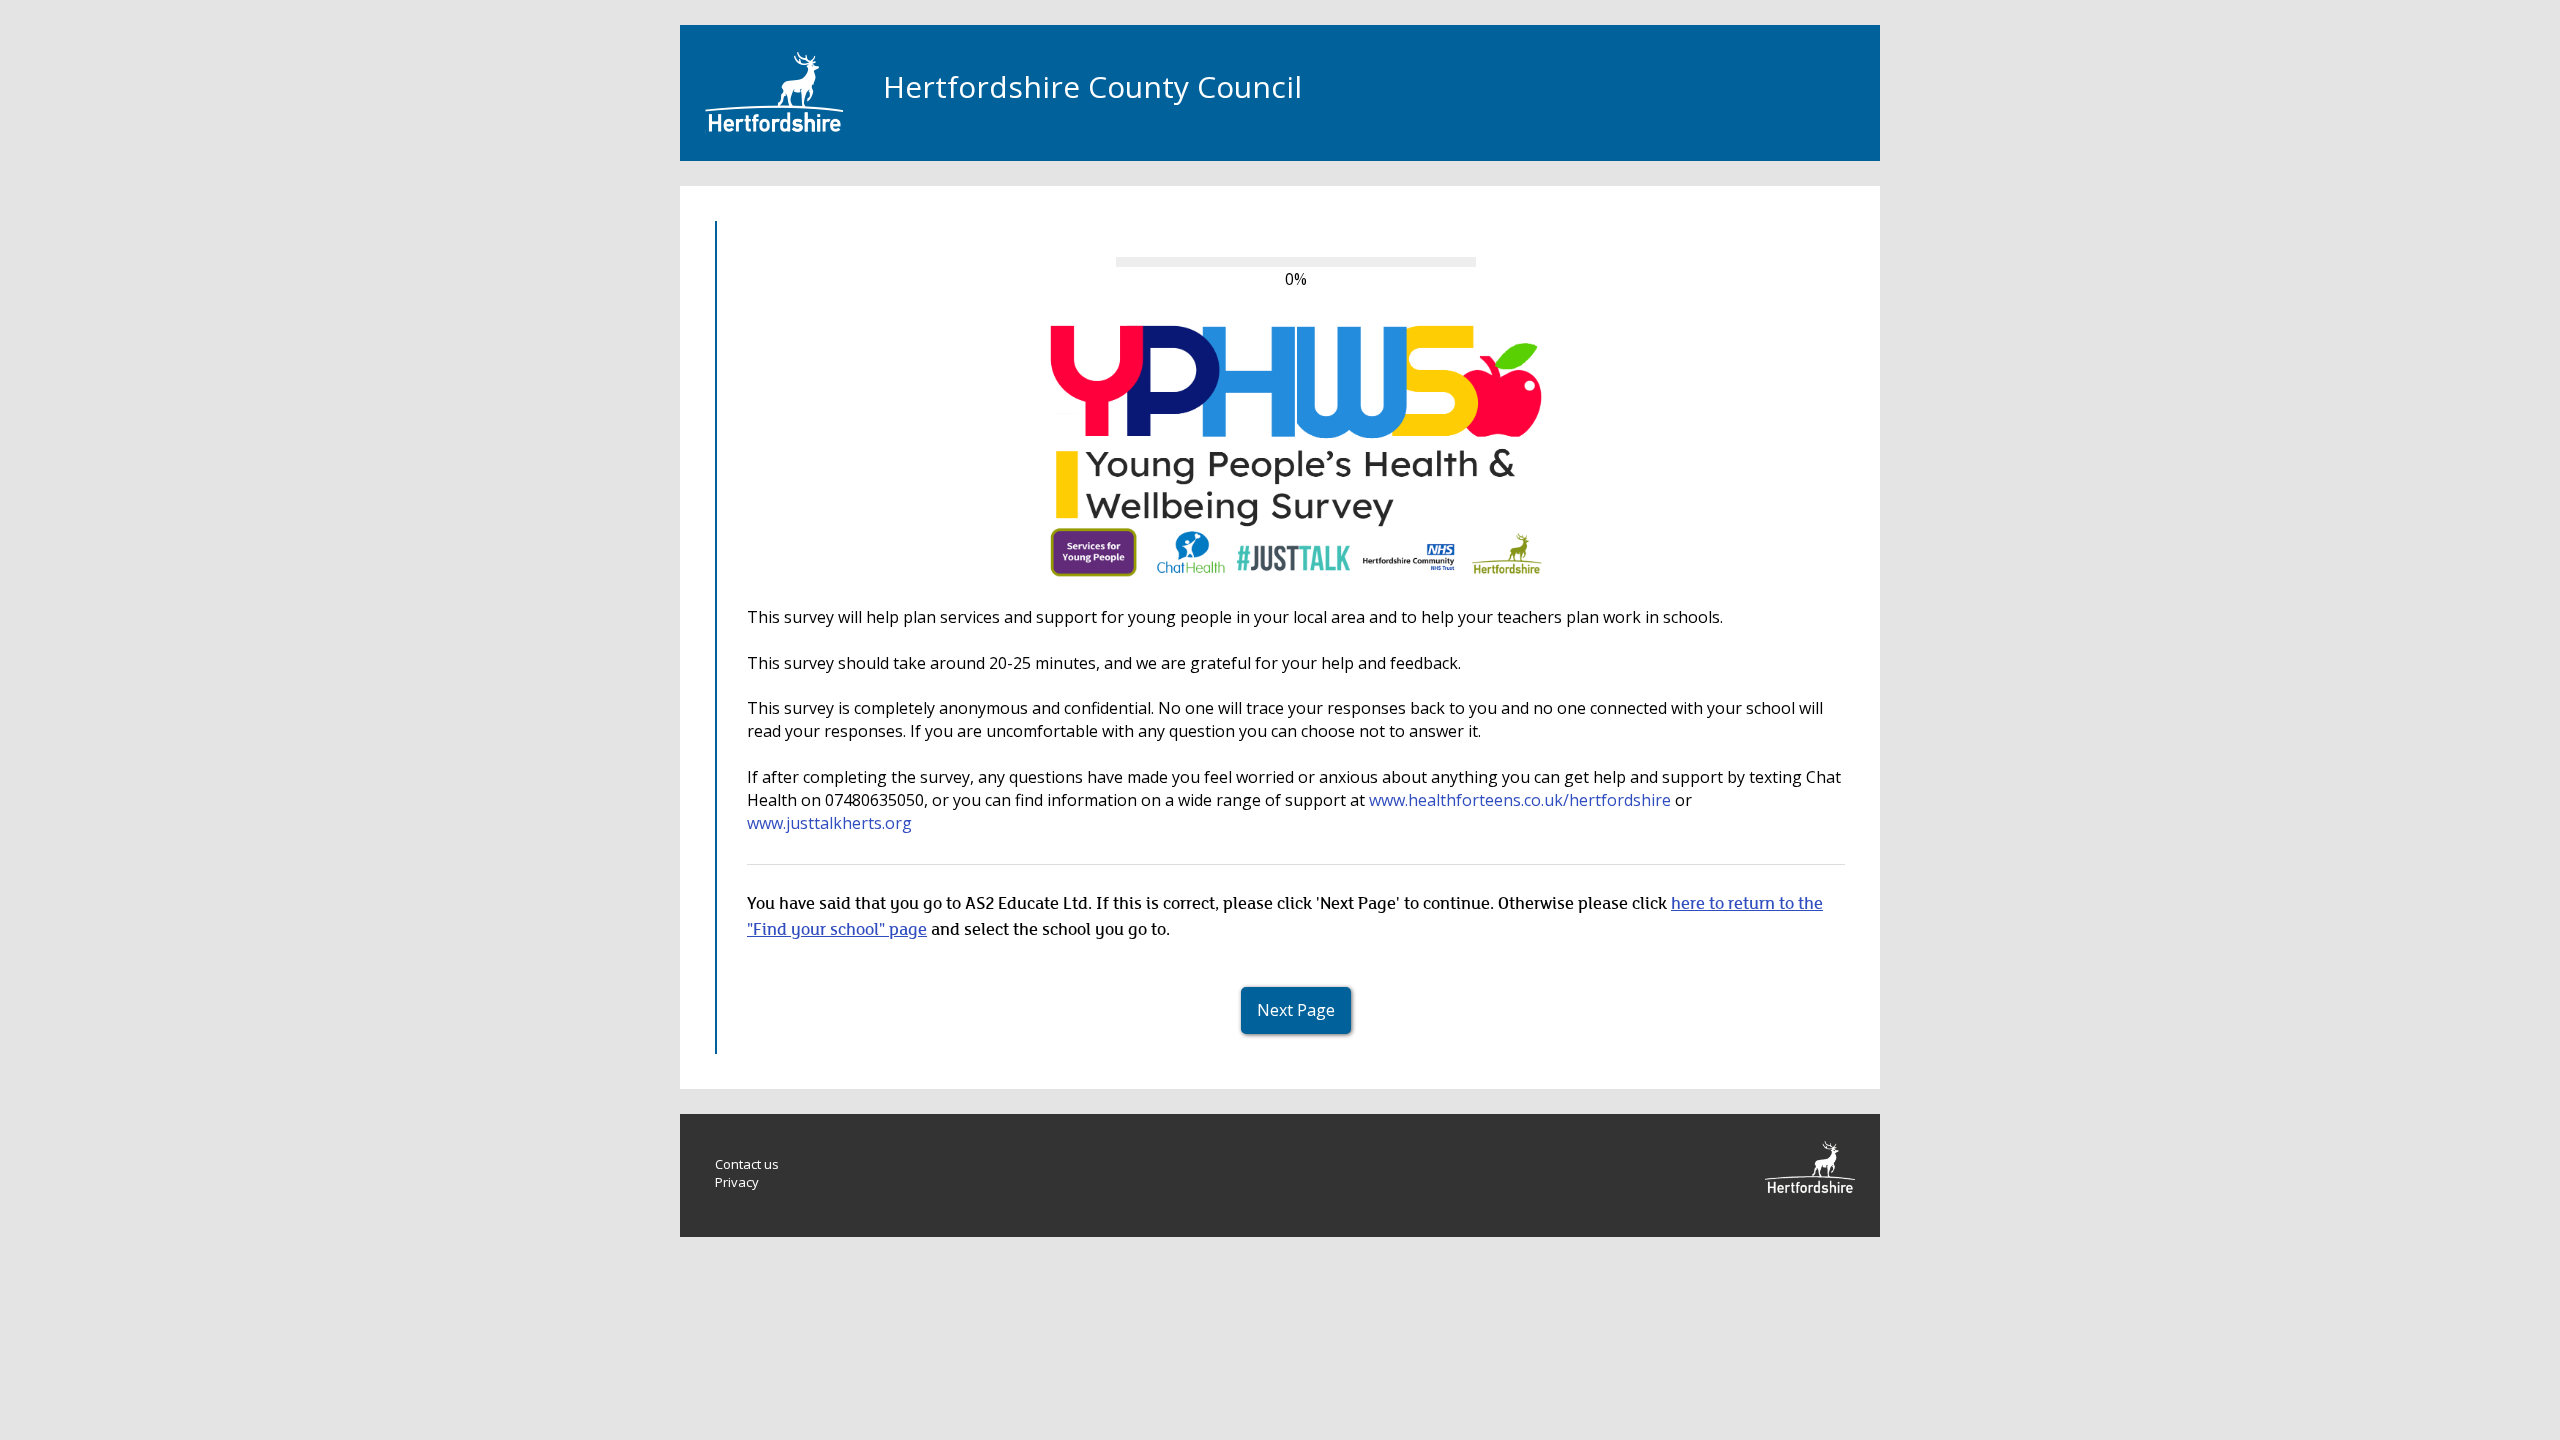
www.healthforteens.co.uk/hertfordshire (1520, 800)
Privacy (737, 1182)
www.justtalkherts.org (829, 823)
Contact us (747, 1164)
